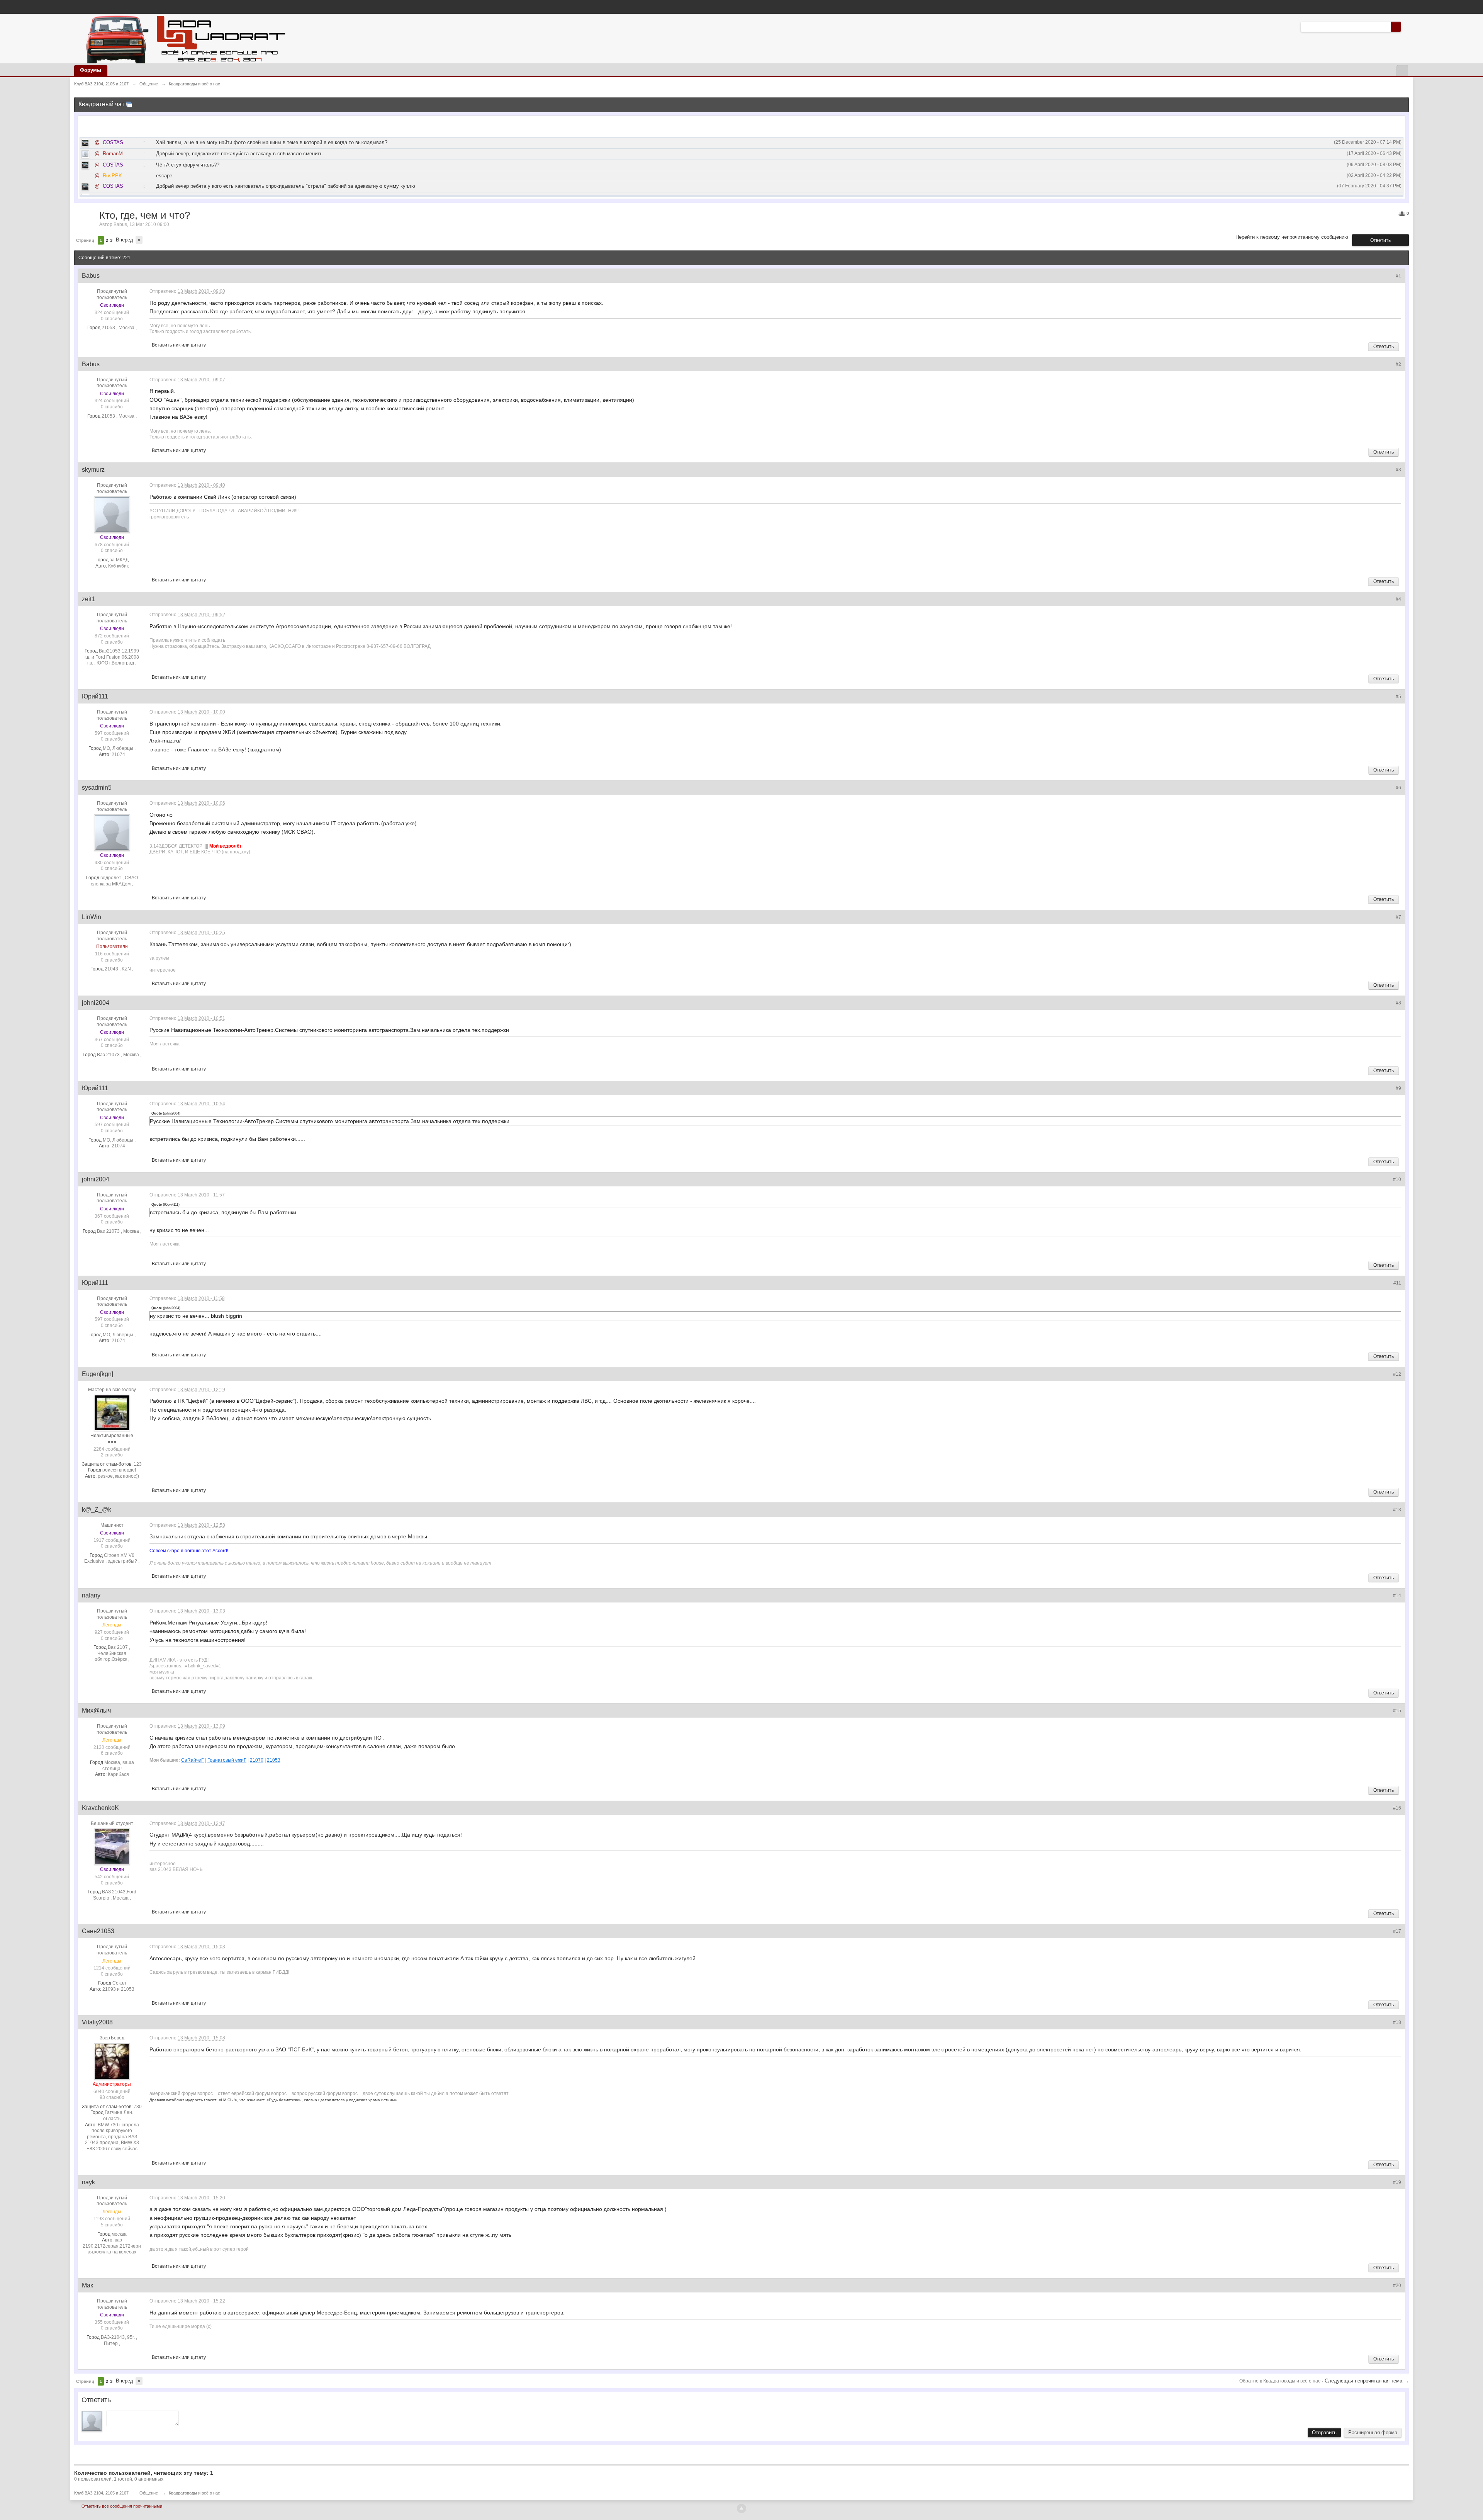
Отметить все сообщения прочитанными (122, 2506)
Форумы (91, 70)
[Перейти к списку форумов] (184, 38)
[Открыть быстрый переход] (1402, 71)
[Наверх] (741, 2508)
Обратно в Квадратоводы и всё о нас (1280, 2381)
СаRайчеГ (193, 1760)
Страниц (85, 240)
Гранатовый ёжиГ (227, 1760)
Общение (149, 2493)
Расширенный (1406, 26)
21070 (257, 1760)
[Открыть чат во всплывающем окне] (129, 104)
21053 (274, 1760)
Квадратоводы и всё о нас (194, 2493)
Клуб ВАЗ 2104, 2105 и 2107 (101, 2493)
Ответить (1380, 240)
